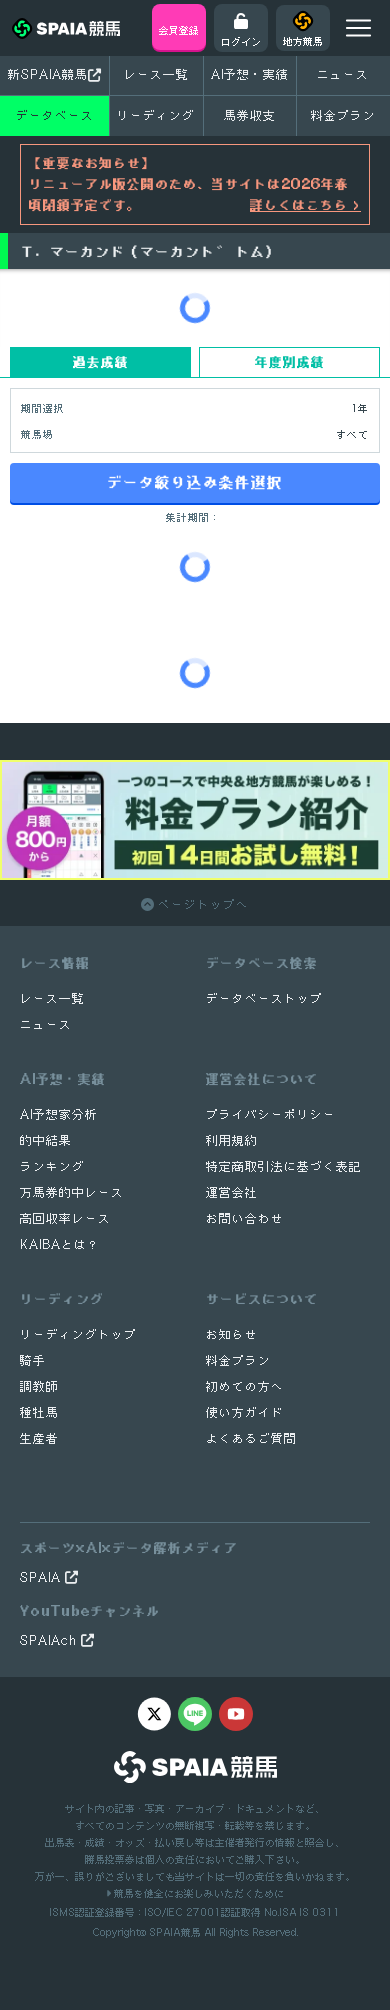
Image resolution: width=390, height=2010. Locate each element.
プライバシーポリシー (271, 1114)
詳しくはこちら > (305, 205)
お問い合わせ (245, 1218)
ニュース (343, 74)
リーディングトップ (78, 1334)
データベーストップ (264, 998)
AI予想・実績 (250, 74)
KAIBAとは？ (60, 1244)
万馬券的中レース (72, 1192)
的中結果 (46, 1140)
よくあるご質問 (251, 1438)
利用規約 (232, 1140)
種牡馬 (39, 1412)
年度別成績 (290, 362)
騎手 (33, 1360)
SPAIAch (50, 1640)
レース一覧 (156, 74)
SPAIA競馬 (175, 1932)
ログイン (241, 41)
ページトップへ (201, 904)
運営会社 (232, 1192)
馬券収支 (250, 115)
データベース (55, 115)
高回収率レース (65, 1218)
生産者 (39, 1438)
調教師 (39, 1386)
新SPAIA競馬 (48, 74)
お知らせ (232, 1334)
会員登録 (179, 30)
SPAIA (42, 1577)
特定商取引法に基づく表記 (284, 1166)
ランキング (52, 1166)
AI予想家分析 (59, 1114)
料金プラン (238, 1360)
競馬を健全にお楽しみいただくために (197, 1893)
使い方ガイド (245, 1412)
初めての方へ (245, 1386)
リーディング (156, 115)
